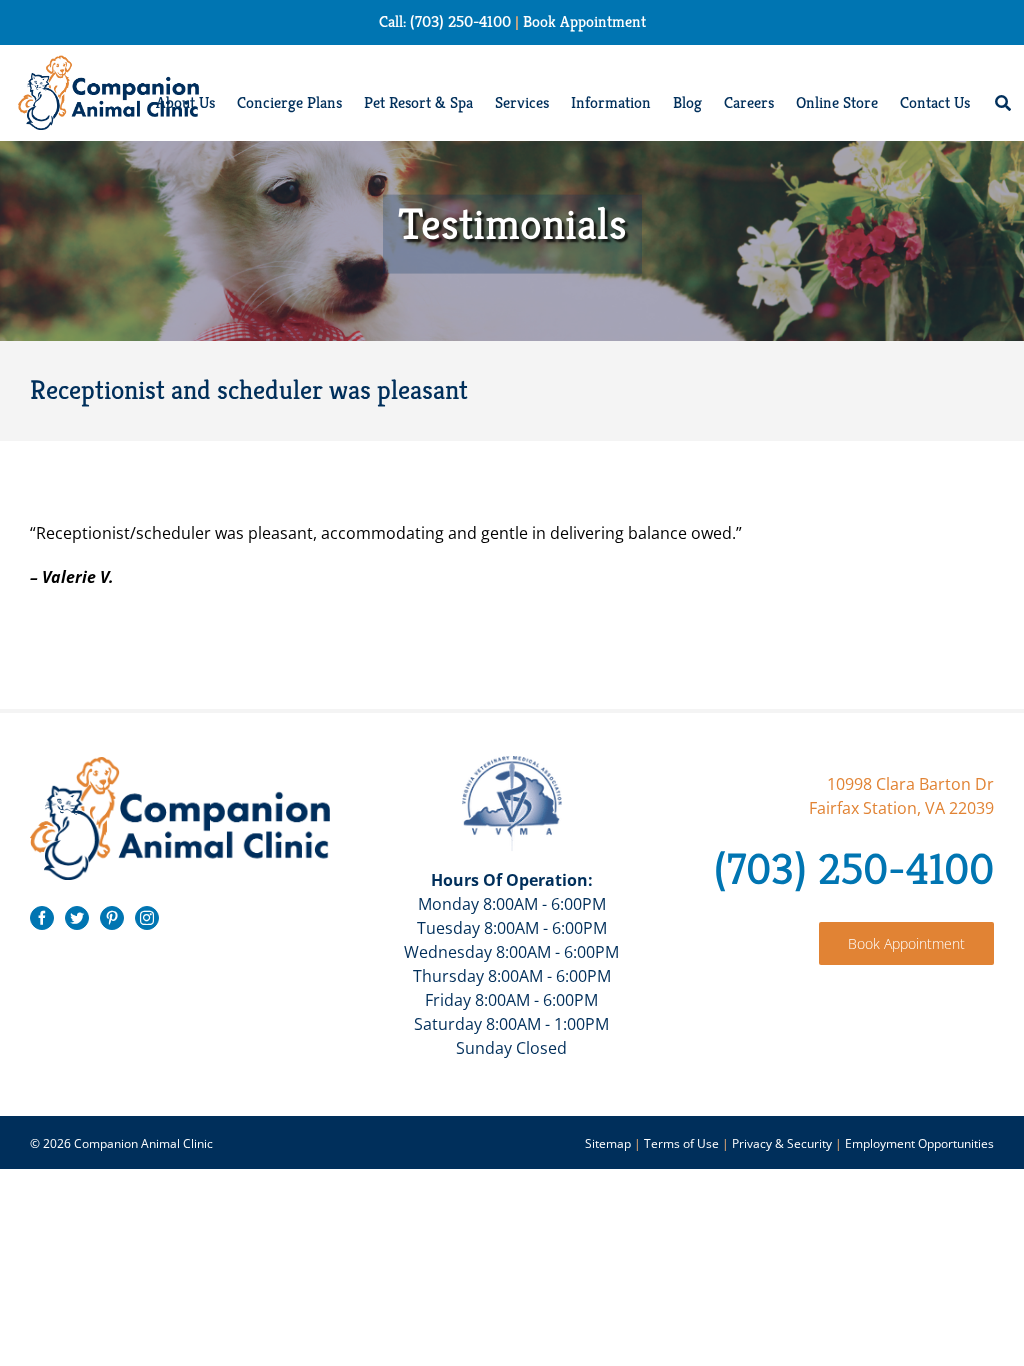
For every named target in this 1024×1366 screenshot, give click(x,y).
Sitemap (608, 1143)
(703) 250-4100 (854, 869)
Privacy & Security (782, 1143)
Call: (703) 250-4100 (445, 21)
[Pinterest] (112, 918)
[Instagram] (147, 918)
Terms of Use (681, 1143)
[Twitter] (77, 918)
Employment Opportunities (919, 1143)
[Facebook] (42, 918)
